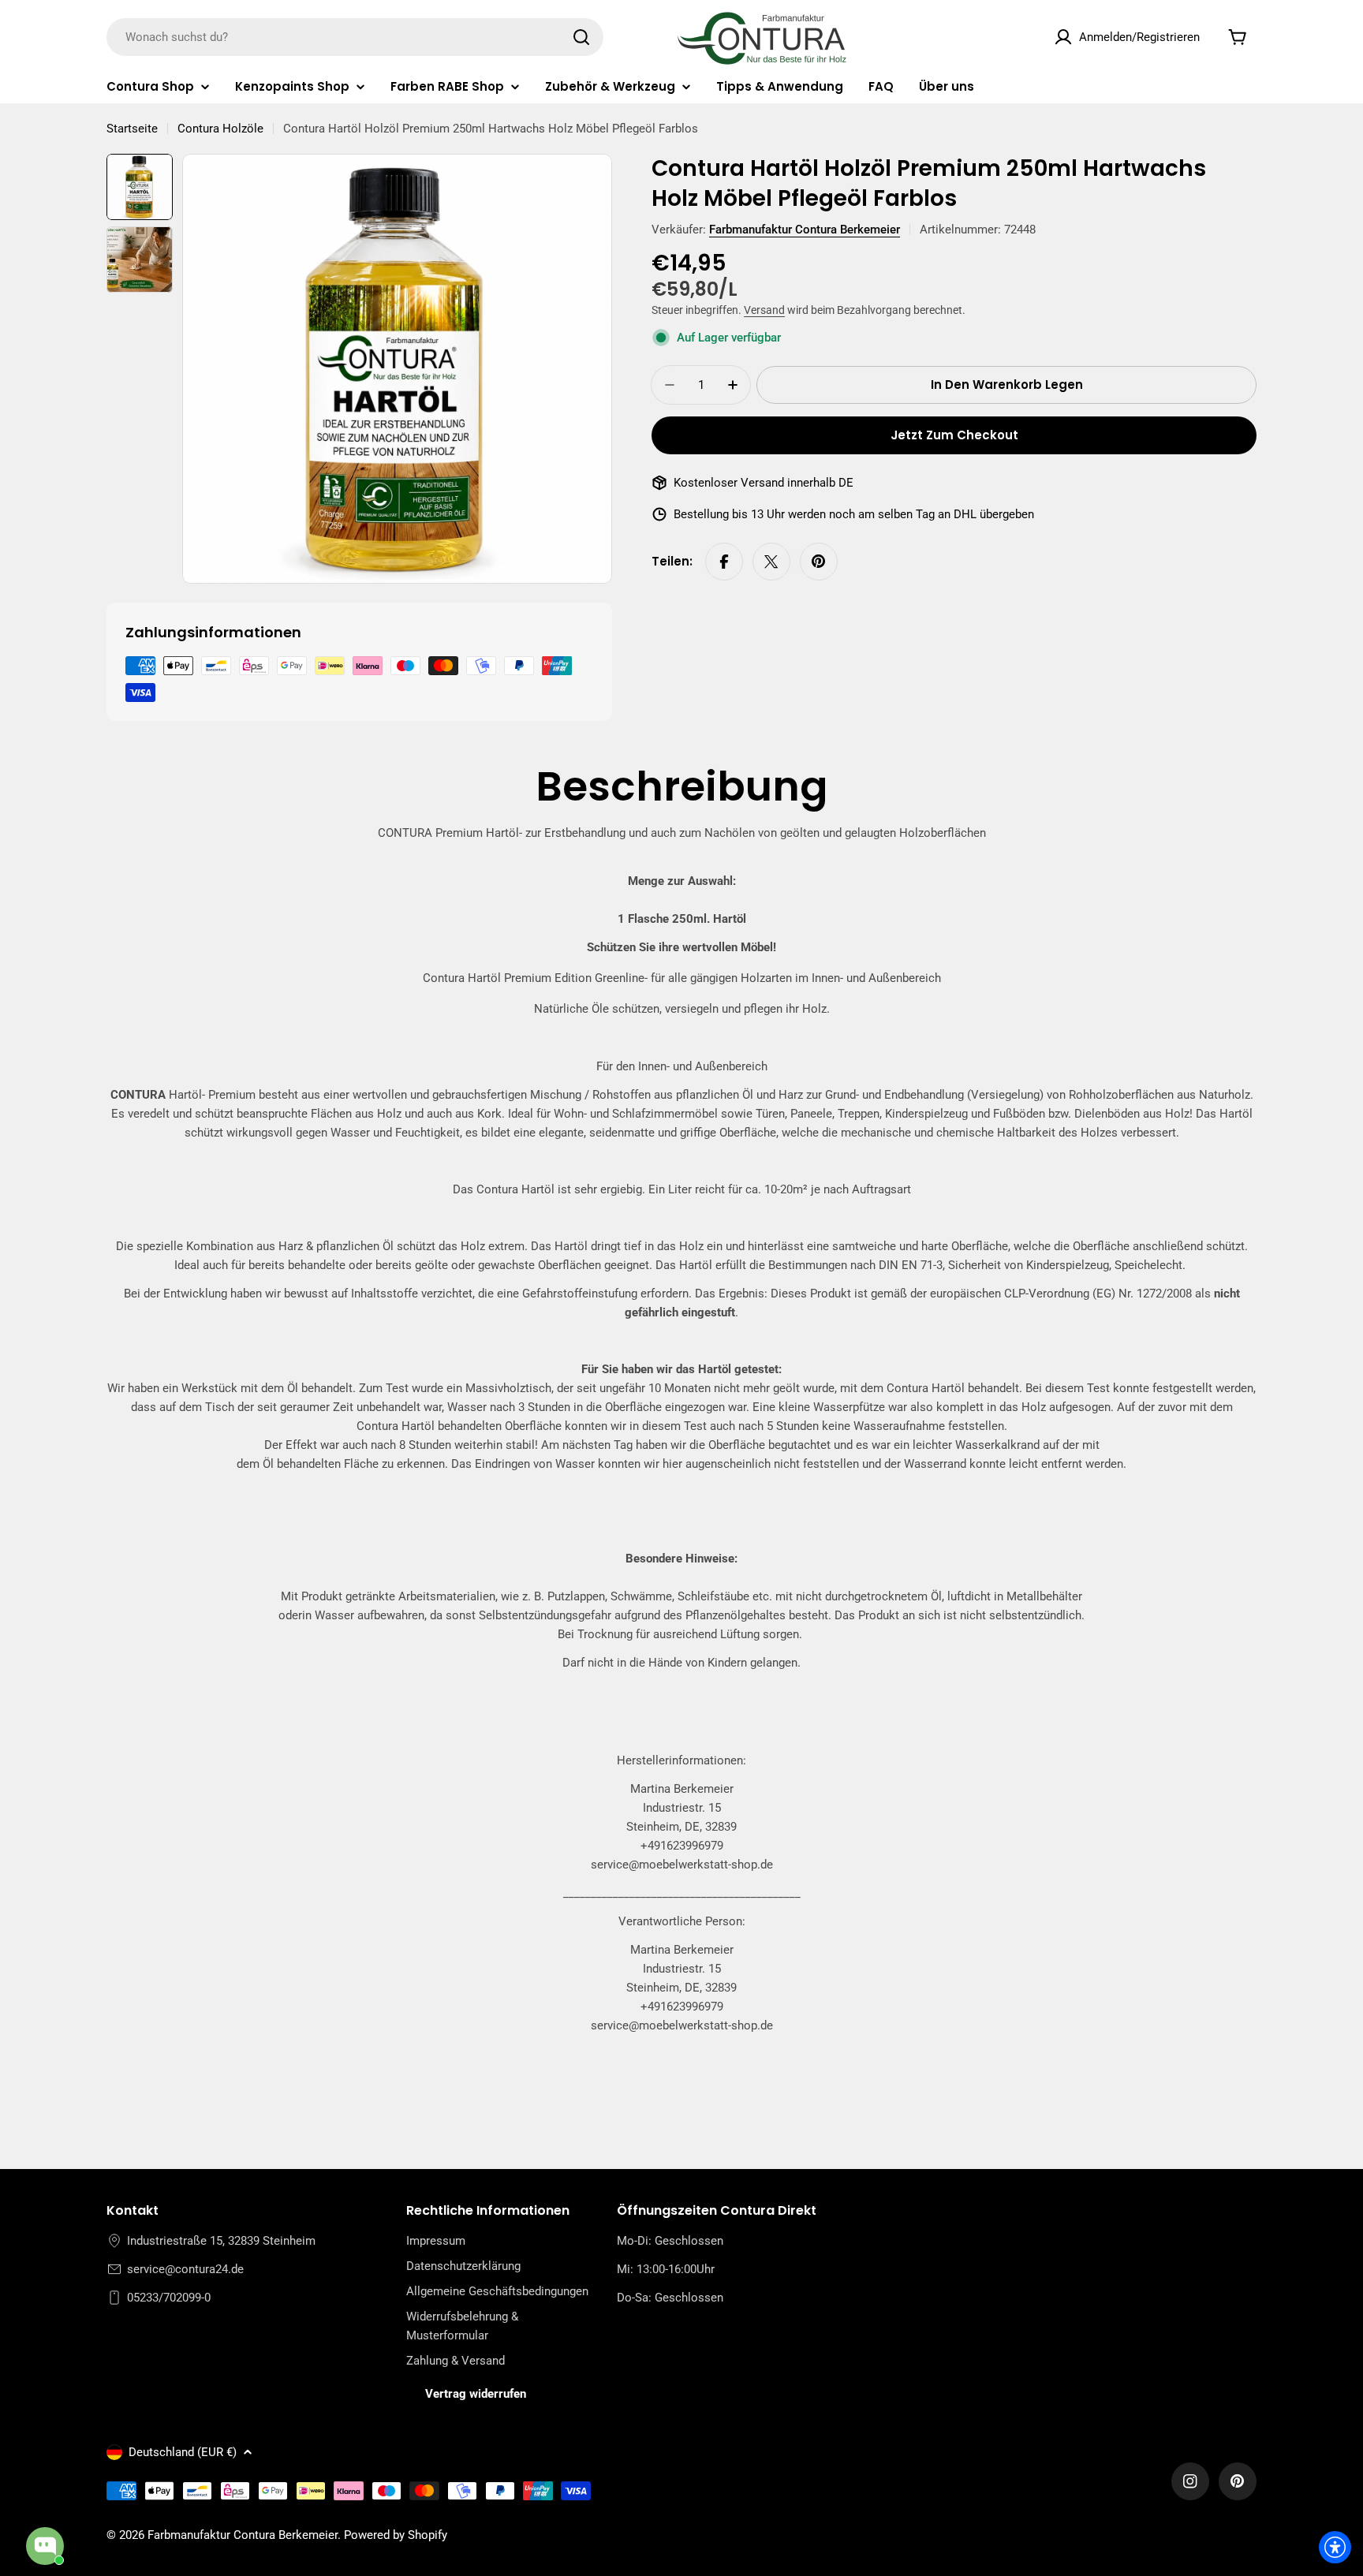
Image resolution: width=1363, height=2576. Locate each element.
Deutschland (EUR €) (183, 2452)
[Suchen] (581, 37)
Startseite (132, 129)
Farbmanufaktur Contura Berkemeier (805, 230)
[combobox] (355, 37)
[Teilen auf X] (771, 562)
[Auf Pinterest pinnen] (819, 562)
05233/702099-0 (169, 2298)
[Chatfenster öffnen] (45, 2546)
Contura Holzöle (220, 129)
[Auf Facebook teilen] (724, 562)
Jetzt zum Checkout (954, 435)
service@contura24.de (185, 2269)
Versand (764, 310)
